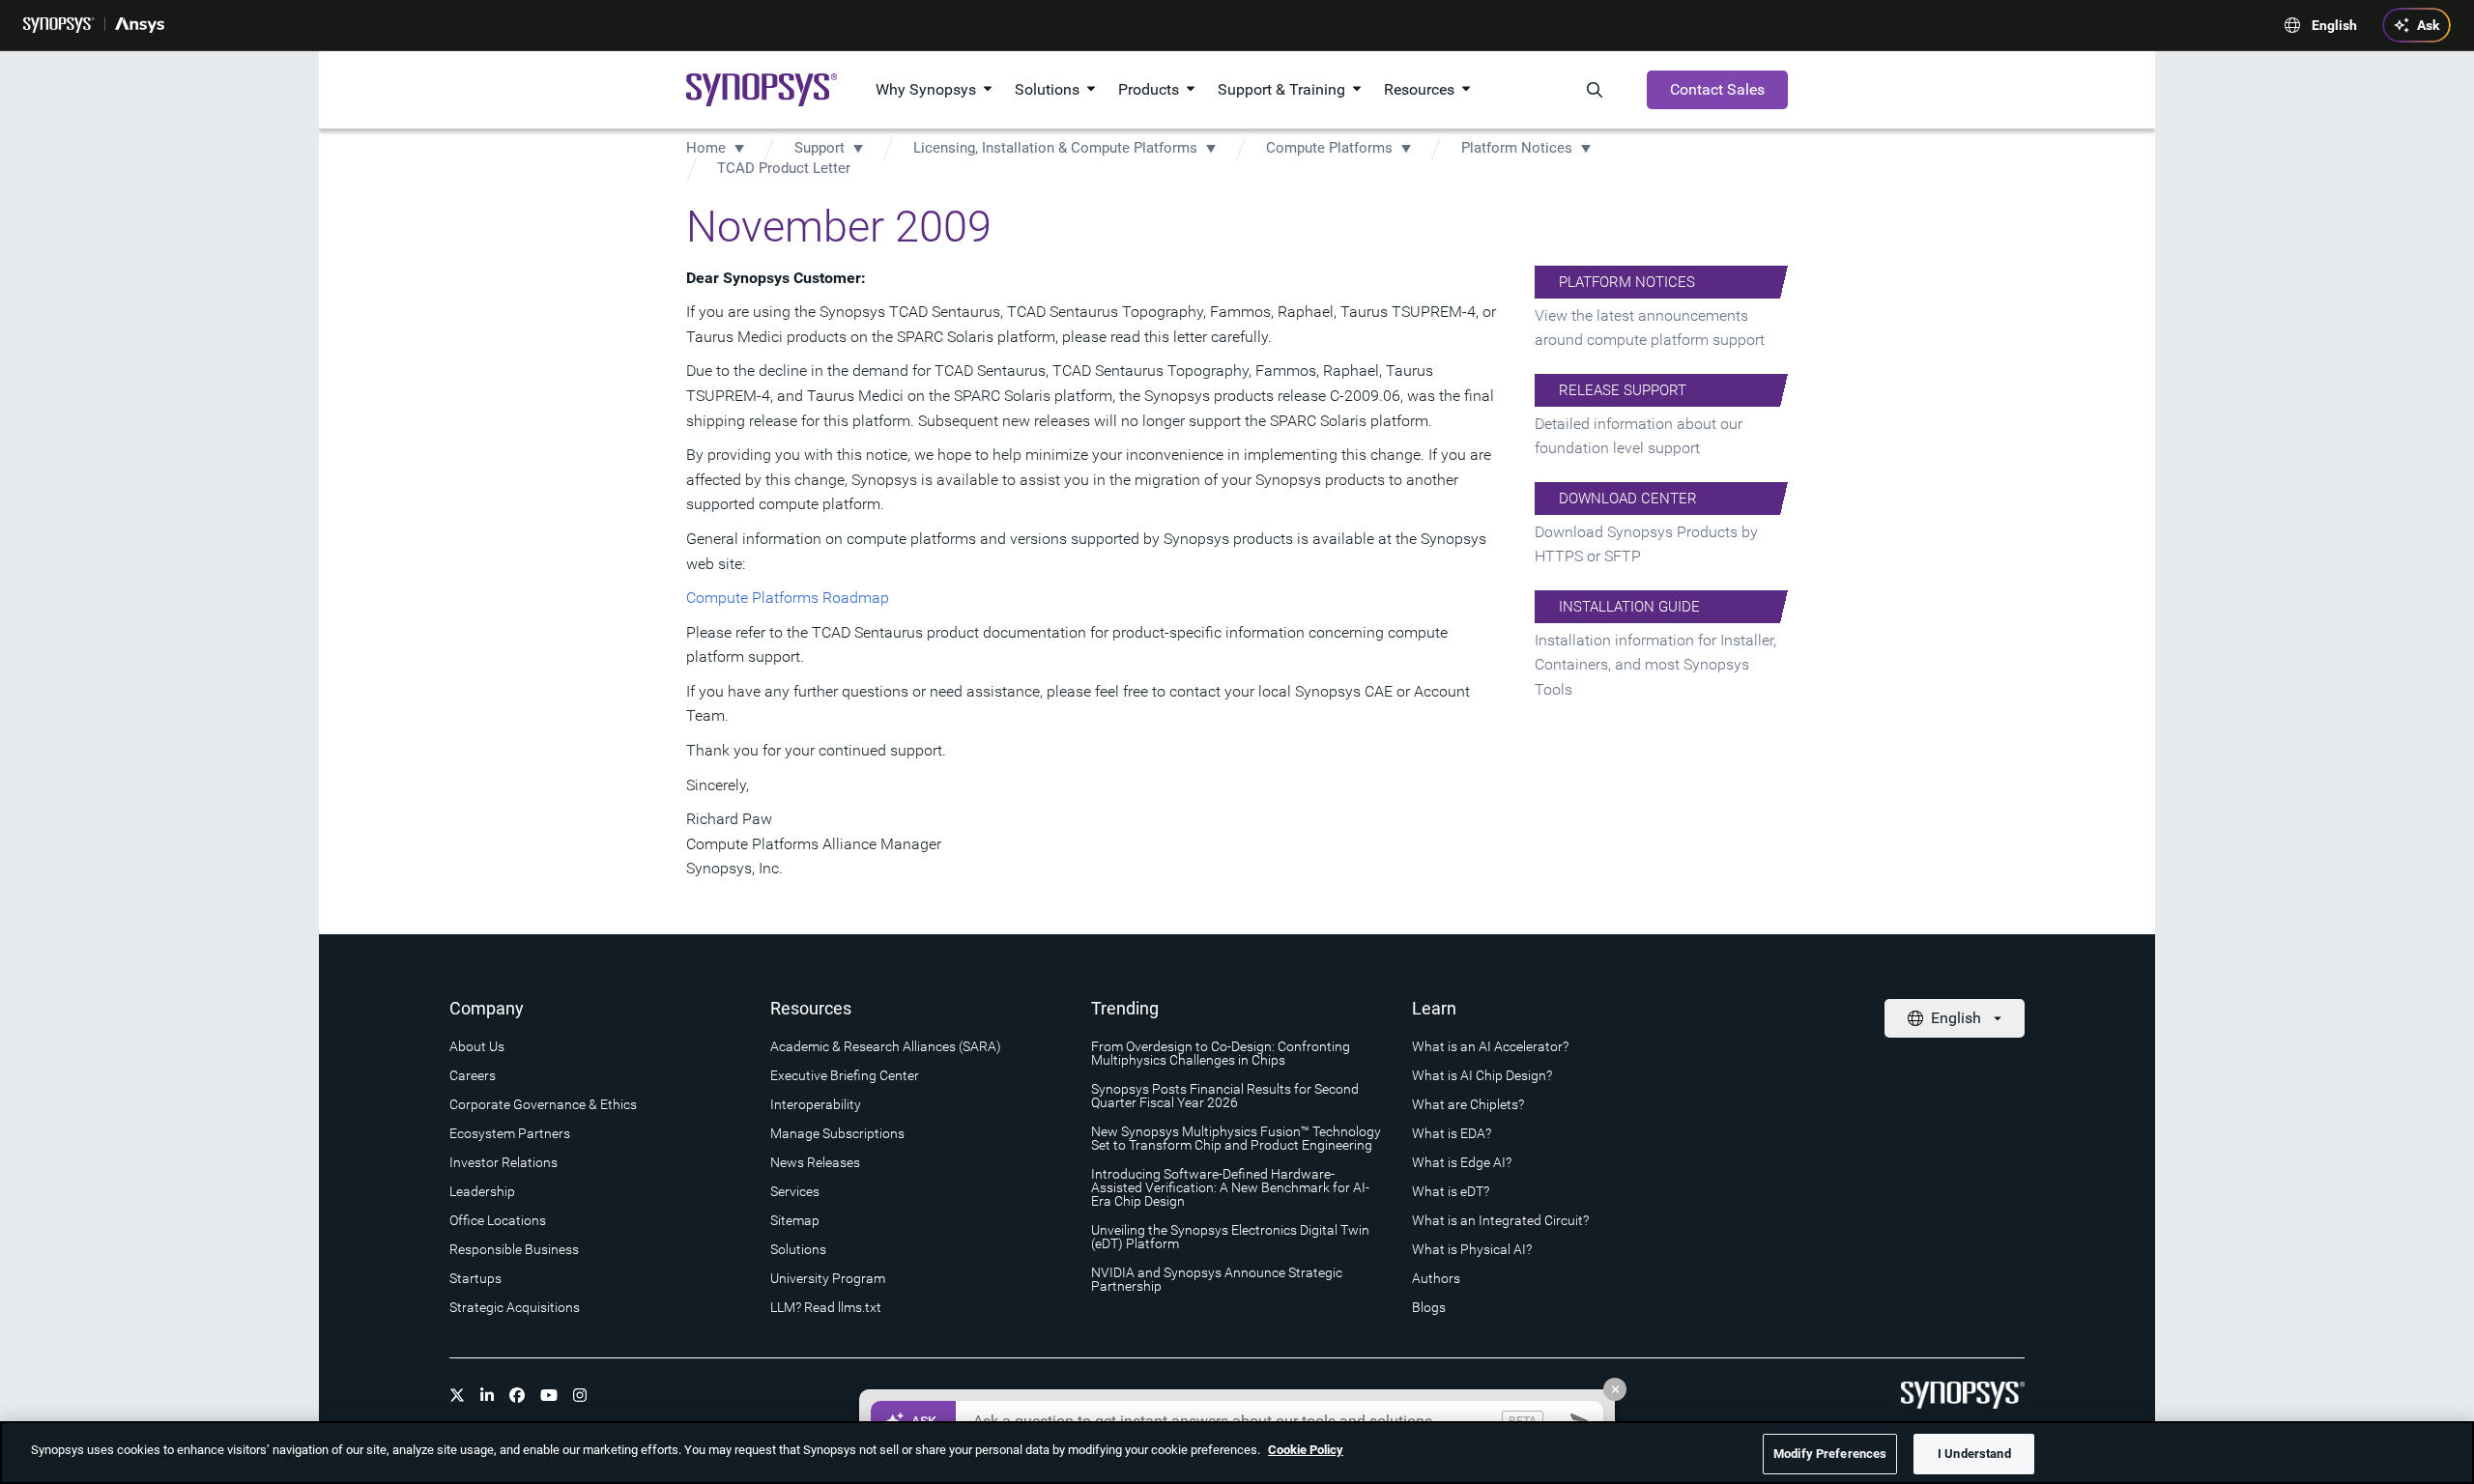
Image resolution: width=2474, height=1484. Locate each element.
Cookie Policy (1306, 1450)
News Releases (815, 1162)
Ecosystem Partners (510, 1133)
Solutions (1047, 89)
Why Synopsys (926, 89)
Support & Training (1281, 89)
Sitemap (795, 1220)
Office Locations (498, 1220)
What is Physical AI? (1472, 1249)
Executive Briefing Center (845, 1075)
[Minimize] (1615, 1389)
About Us (477, 1046)
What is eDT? (1451, 1191)
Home (706, 148)
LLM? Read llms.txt (826, 1307)
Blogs (1429, 1307)
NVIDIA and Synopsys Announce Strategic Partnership (1217, 1279)
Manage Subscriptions (837, 1133)
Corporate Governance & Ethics (543, 1104)
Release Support (1623, 390)
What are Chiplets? (1468, 1104)
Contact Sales (1717, 89)
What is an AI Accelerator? (1490, 1046)
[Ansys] (140, 25)
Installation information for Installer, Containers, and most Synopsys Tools (1655, 665)
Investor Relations (503, 1162)
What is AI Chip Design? (1482, 1075)
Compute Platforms (1329, 148)
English (2334, 25)
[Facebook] (517, 1395)
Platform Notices (1517, 148)
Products (1149, 89)
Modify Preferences (1830, 1454)
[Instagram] (580, 1395)
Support (820, 148)
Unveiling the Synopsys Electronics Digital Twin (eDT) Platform (1230, 1237)
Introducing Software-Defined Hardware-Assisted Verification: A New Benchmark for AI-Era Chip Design (1230, 1187)
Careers (473, 1075)
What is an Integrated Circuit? (1500, 1220)
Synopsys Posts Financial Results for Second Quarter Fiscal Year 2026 (1225, 1096)
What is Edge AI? (1462, 1162)
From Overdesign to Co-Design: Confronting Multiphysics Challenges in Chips (1221, 1053)
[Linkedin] (487, 1395)
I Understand (1974, 1454)
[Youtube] (549, 1395)
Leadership (482, 1191)
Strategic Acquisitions (515, 1307)
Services (795, 1191)
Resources (1419, 89)
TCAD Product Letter (784, 168)
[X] (457, 1395)
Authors (1436, 1278)
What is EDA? (1452, 1133)
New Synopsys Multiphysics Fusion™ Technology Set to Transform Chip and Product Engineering (1236, 1138)
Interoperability (816, 1104)
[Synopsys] (59, 25)
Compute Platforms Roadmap (788, 598)
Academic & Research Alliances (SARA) (886, 1046)
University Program (828, 1278)
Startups (475, 1278)
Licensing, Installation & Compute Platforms (1057, 148)
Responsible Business (514, 1249)
